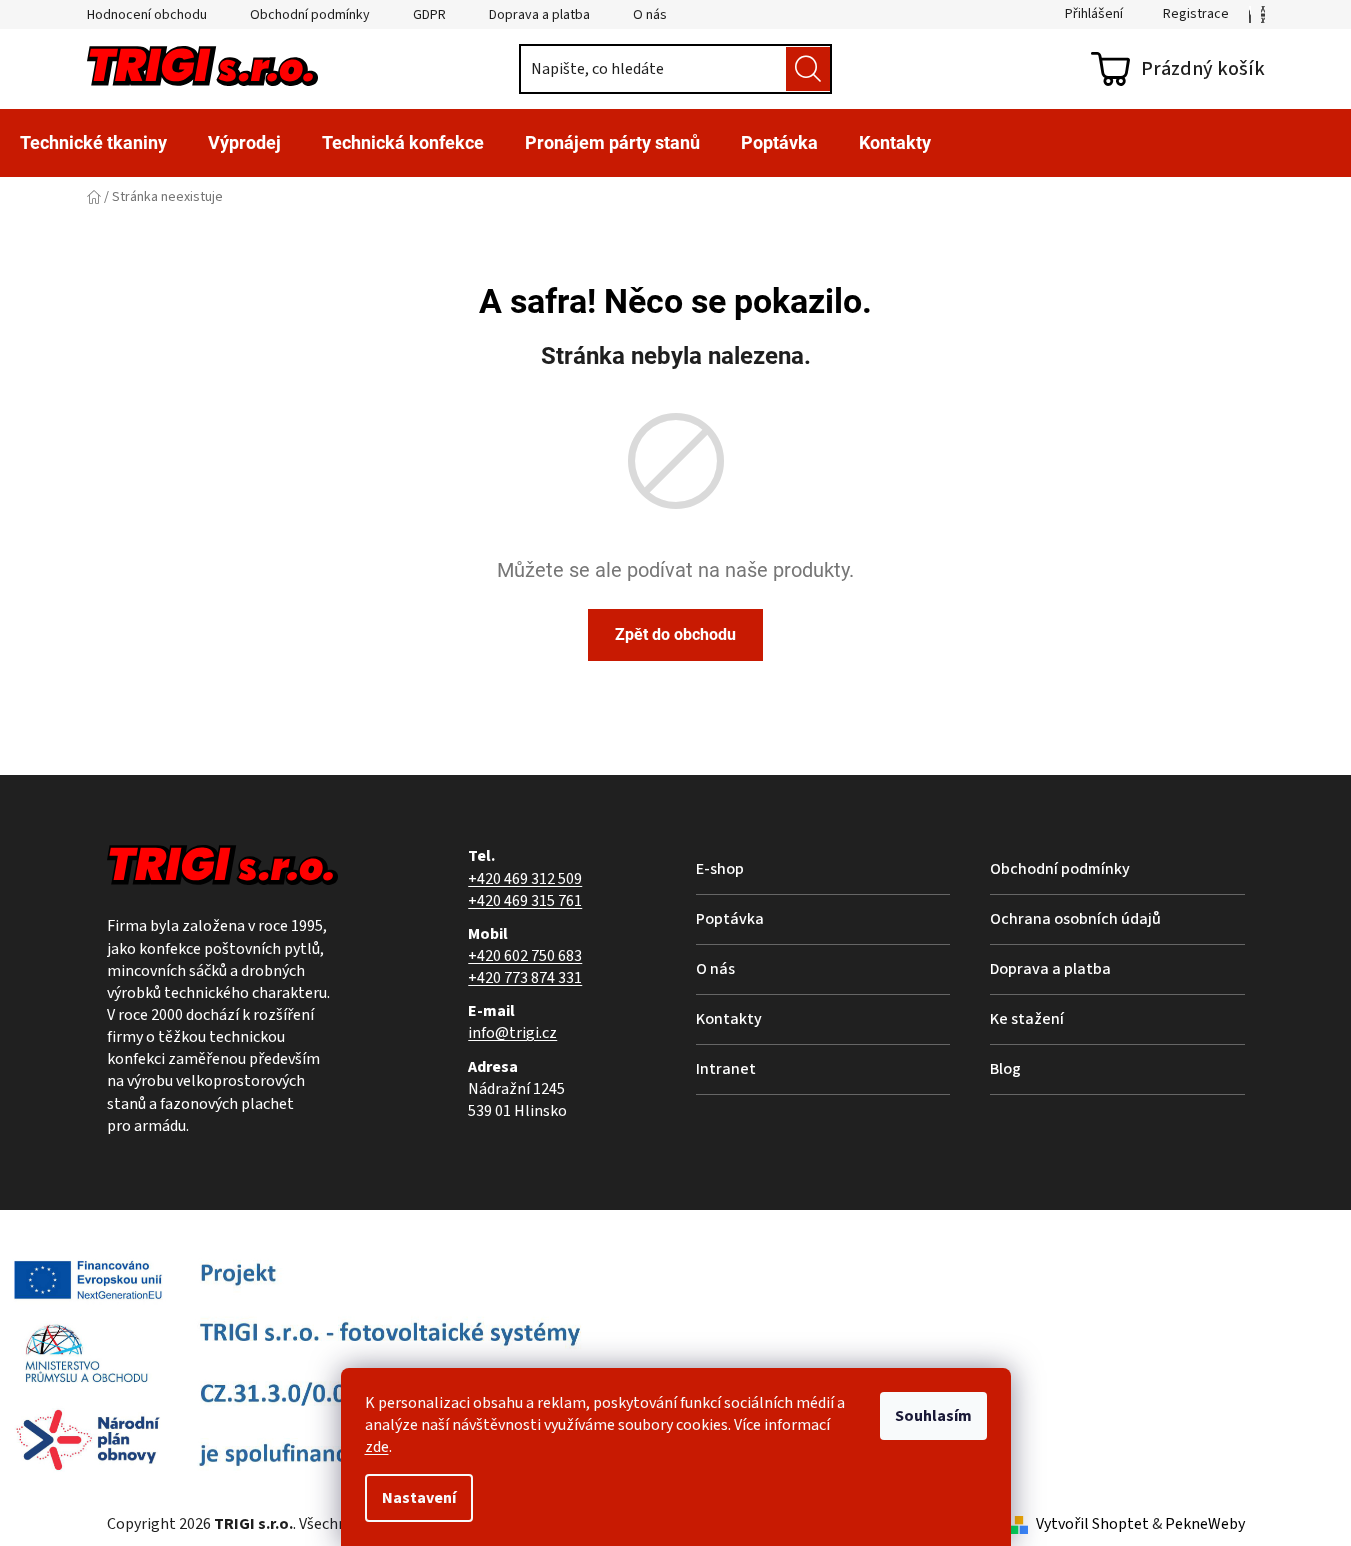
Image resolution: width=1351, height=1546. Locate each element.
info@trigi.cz (512, 1033)
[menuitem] (93, 143)
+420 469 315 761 (525, 901)
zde (377, 1447)
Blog (1005, 1069)
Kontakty (729, 1019)
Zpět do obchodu (675, 634)
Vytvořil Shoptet (1092, 1524)
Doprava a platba (539, 15)
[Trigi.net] (1262, 14)
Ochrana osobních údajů (1075, 919)
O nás (650, 15)
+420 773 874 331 (525, 978)
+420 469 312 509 (525, 879)
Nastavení (419, 1498)
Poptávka (730, 919)
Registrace (1196, 14)
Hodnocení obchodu (147, 15)
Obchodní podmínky (310, 15)
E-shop (720, 869)
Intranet (726, 1069)
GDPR (429, 15)
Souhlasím (933, 1416)
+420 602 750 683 (525, 956)
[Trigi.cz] (1250, 14)
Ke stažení (1027, 1019)
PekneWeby (1205, 1524)
